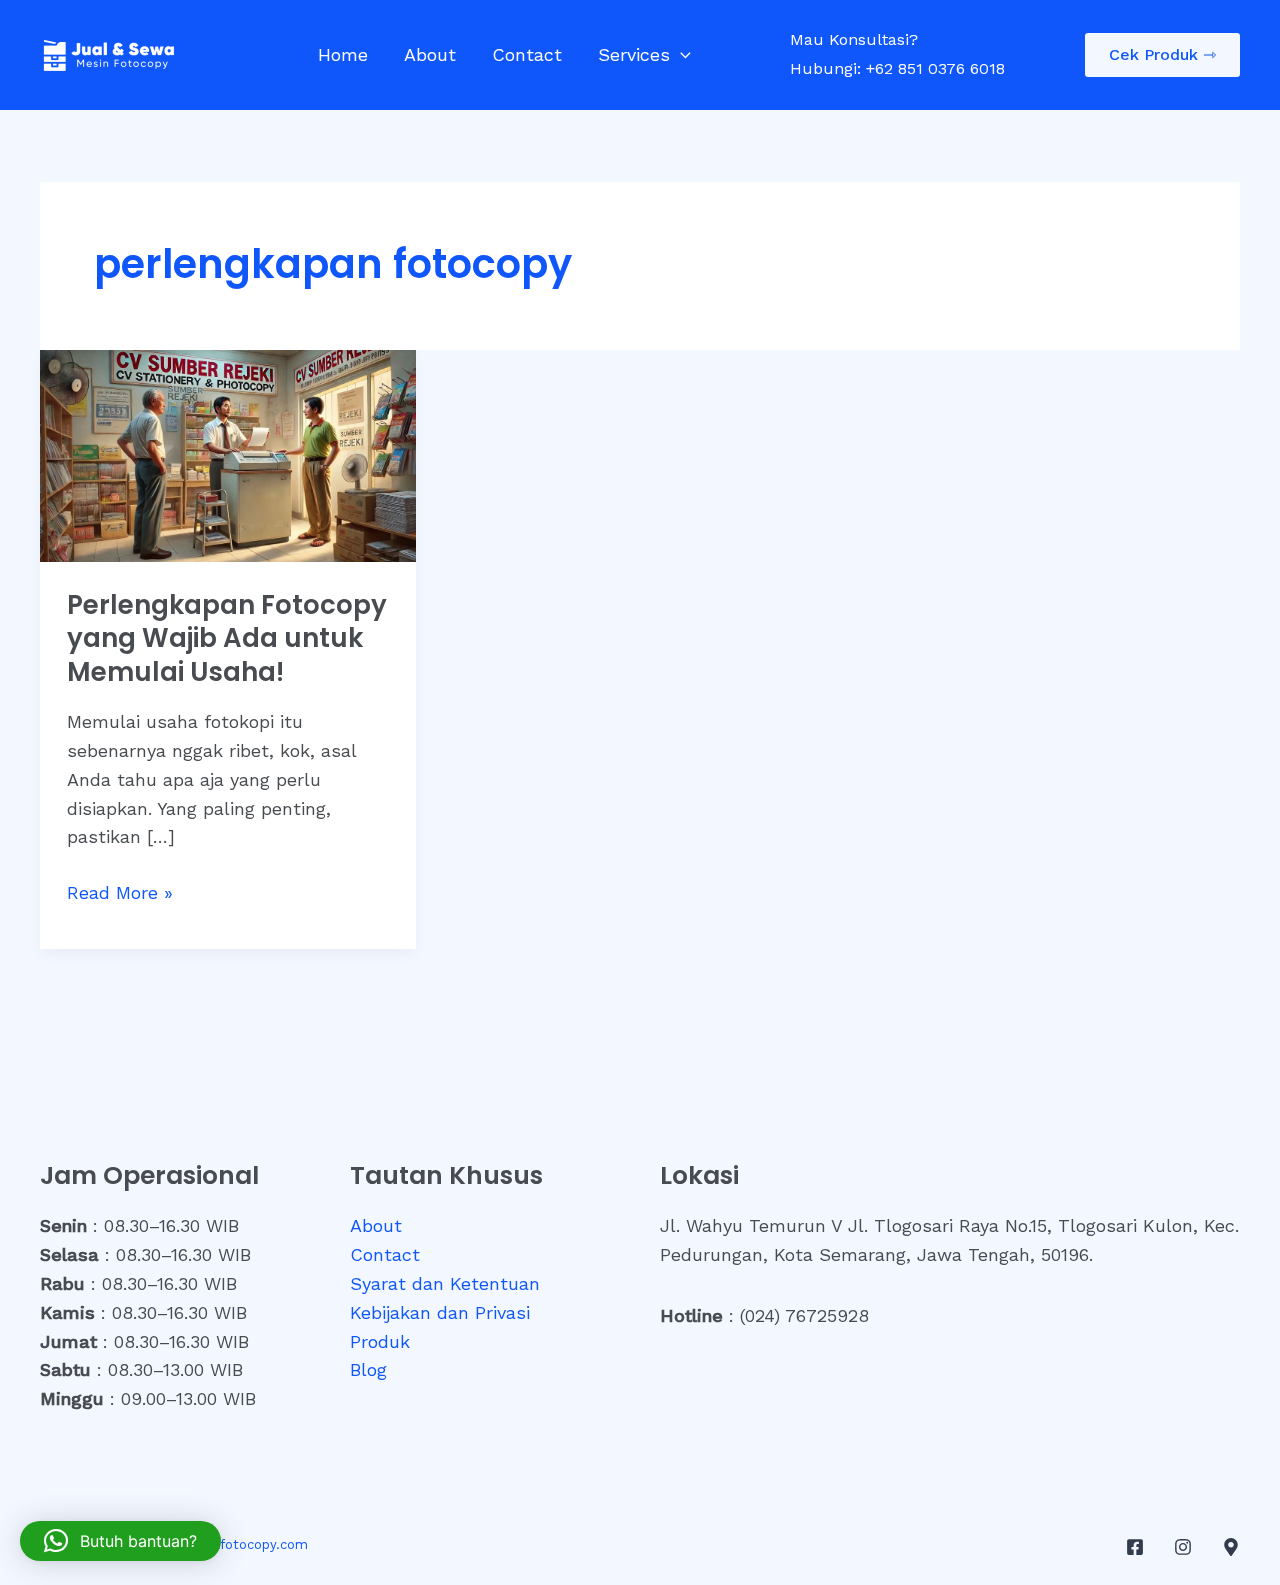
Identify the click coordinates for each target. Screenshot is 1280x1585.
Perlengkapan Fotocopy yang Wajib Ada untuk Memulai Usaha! (227, 639)
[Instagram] (1183, 1547)
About (430, 54)
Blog (368, 1369)
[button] (680, 55)
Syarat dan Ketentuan (445, 1283)
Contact (527, 54)
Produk (380, 1341)
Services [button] (634, 54)
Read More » (120, 894)
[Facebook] (1135, 1547)
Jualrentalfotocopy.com (232, 1544)
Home (343, 54)
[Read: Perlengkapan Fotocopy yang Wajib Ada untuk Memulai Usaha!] (228, 453)
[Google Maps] (1231, 1547)
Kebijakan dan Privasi (440, 1312)
